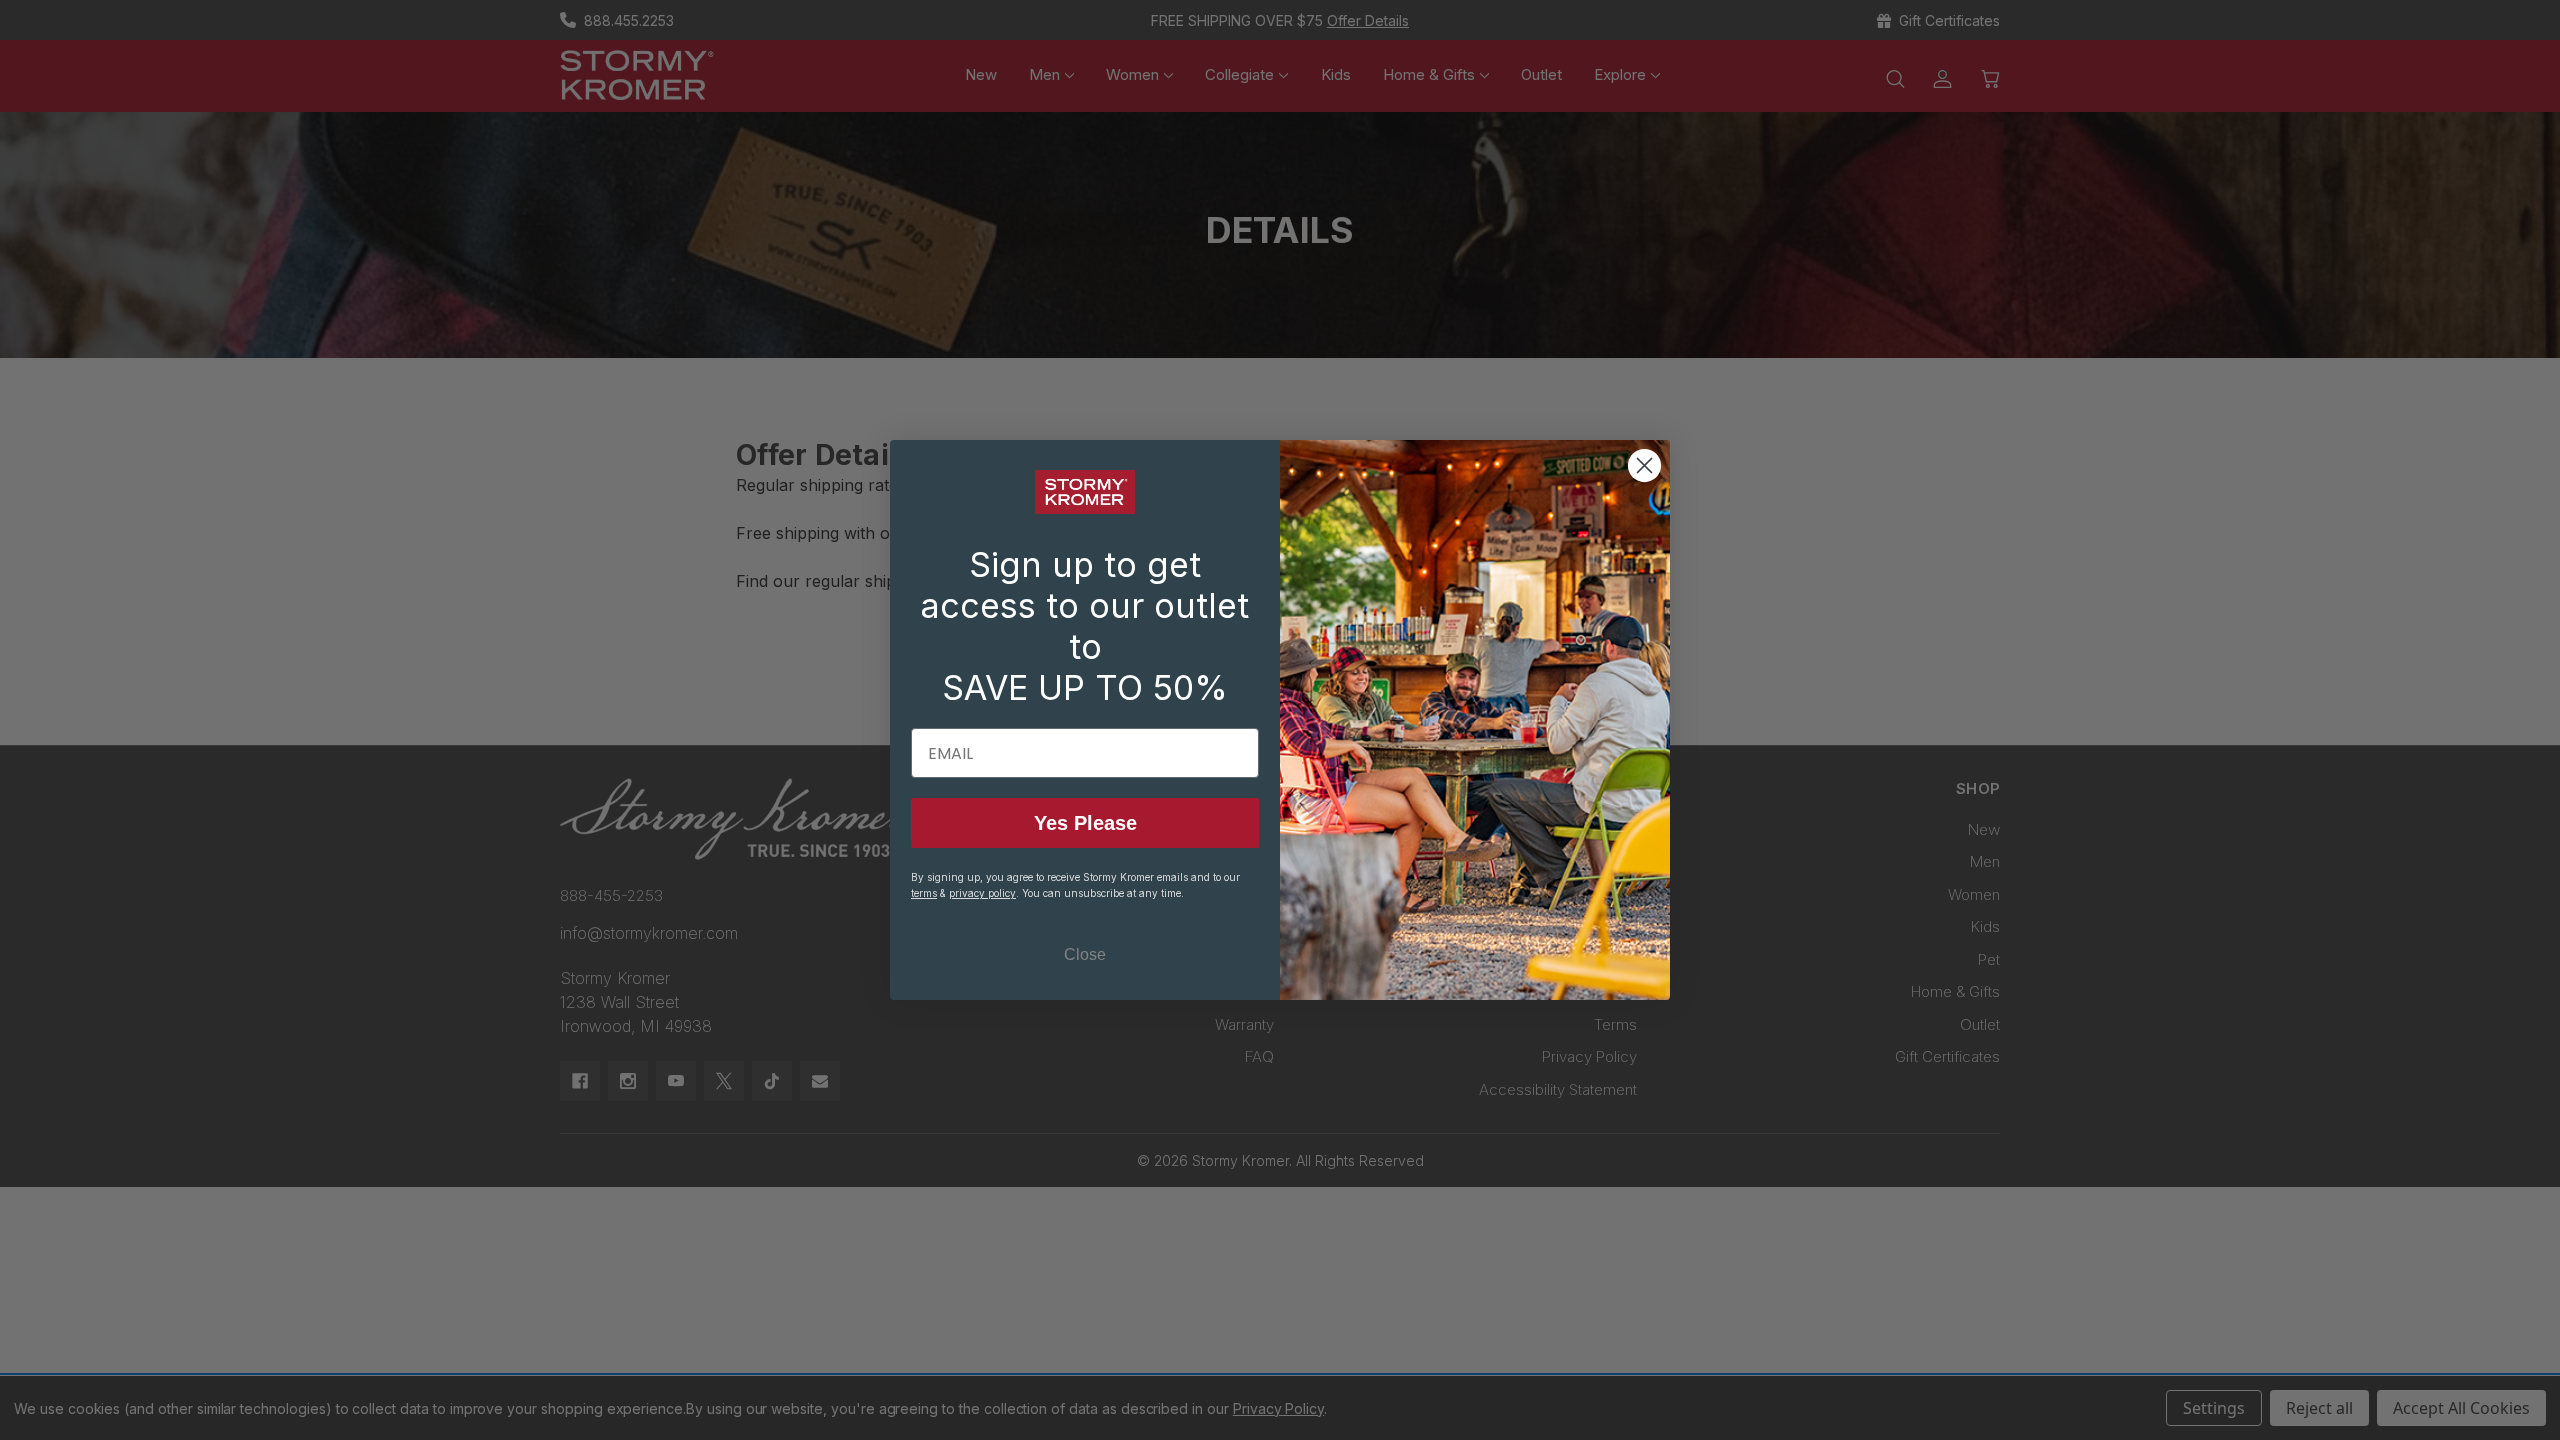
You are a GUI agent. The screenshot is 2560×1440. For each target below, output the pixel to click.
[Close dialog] (1644, 465)
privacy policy (982, 893)
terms (924, 893)
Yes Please (1085, 823)
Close (1085, 954)
